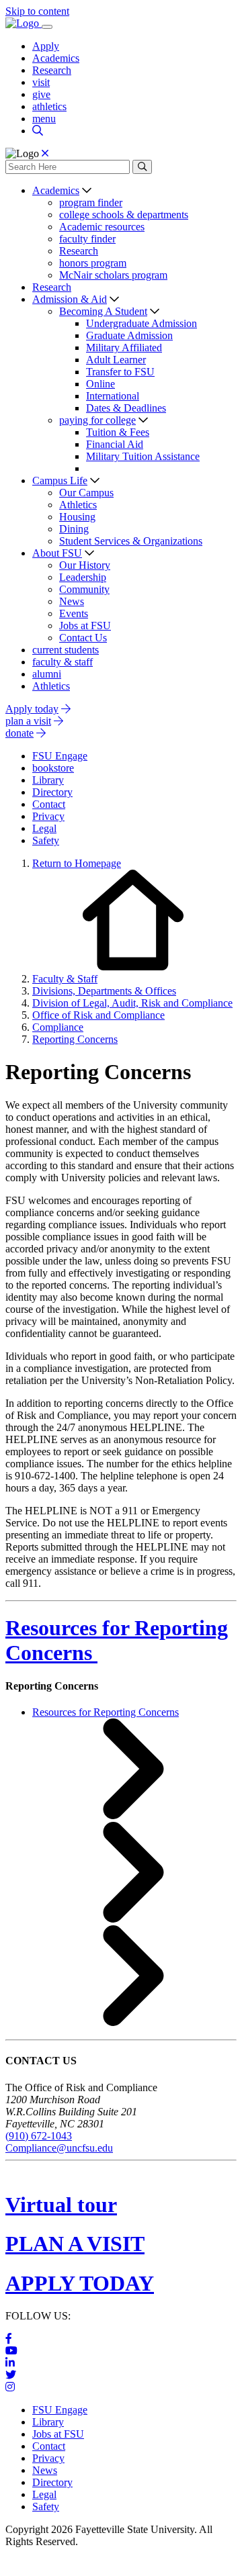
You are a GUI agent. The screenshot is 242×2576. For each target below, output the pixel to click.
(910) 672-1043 (39, 2136)
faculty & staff (63, 662)
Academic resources (102, 227)
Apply (46, 46)
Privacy (48, 2458)
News (72, 601)
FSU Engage (60, 2410)
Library (48, 2422)
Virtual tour (61, 2205)
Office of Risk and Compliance (98, 1015)
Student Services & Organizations (131, 541)
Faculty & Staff (65, 979)
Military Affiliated (124, 348)
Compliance (58, 1027)
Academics (56, 58)
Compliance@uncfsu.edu (59, 2148)
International (113, 396)
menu (44, 119)
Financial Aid (115, 444)
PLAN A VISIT (75, 2244)
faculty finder (87, 239)
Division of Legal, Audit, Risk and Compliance (132, 1003)
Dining (74, 529)
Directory (52, 2482)
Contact (49, 2446)
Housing (77, 517)
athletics (49, 106)
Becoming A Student (103, 311)
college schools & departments (124, 215)
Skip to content (37, 11)
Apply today (32, 709)
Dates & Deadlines (126, 408)
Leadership (83, 577)
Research (52, 70)
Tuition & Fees (118, 432)
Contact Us (83, 638)
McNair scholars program (113, 275)
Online (100, 384)
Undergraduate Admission (142, 323)
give (41, 94)
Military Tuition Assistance (143, 456)
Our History (85, 565)
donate (19, 733)
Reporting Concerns (75, 1039)
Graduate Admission (129, 335)
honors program (93, 263)
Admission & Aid (70, 299)
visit (41, 82)
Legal (44, 2494)
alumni (47, 674)
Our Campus (86, 493)
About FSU (57, 553)
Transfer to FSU (120, 372)
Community (84, 589)
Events (74, 613)
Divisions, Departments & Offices (104, 991)
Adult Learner (116, 360)
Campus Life (60, 480)
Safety (46, 2506)
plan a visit (28, 721)
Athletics (78, 505)
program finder (91, 202)
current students (66, 650)
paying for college (97, 420)
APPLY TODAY (80, 2283)
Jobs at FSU (85, 626)
